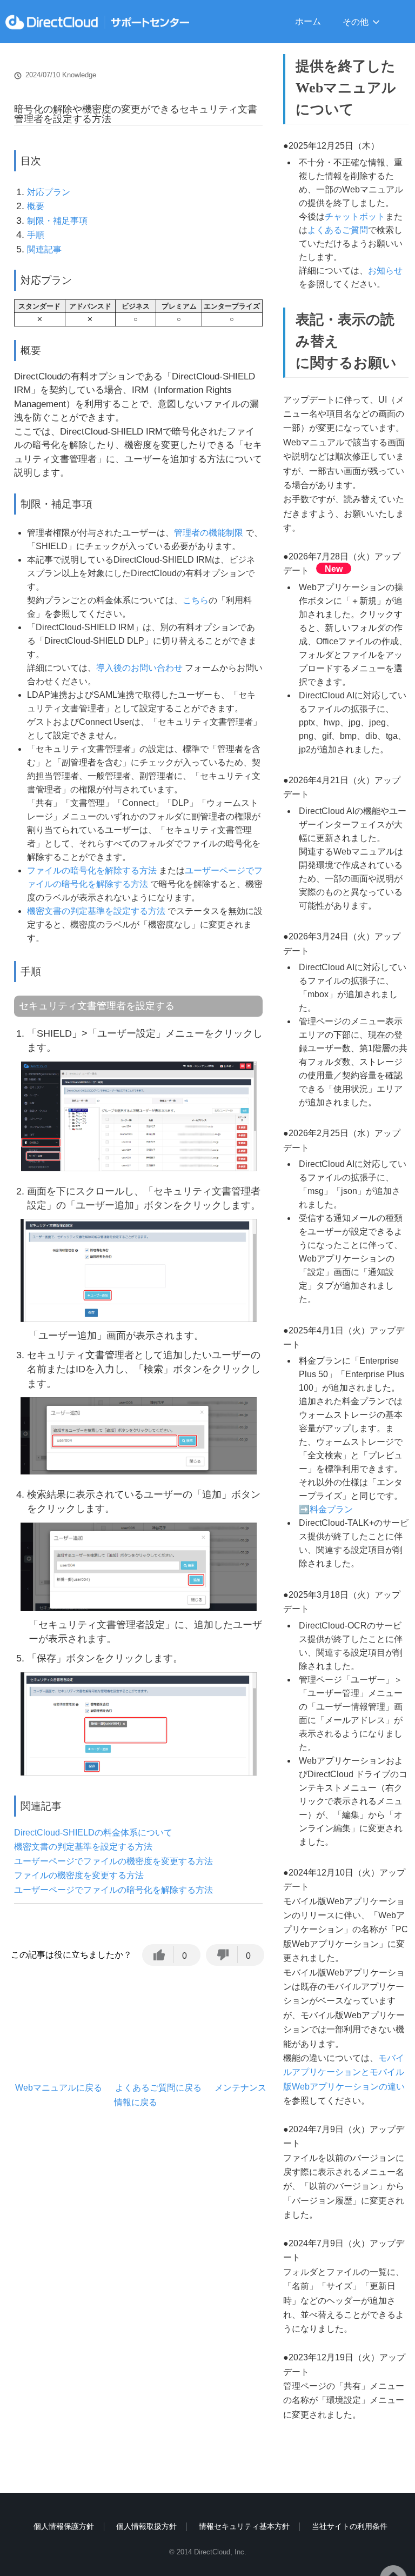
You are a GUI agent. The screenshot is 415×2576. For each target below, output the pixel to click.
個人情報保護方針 (64, 2526)
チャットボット (355, 216)
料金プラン (331, 1509)
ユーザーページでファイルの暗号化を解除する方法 (113, 1890)
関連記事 (44, 249)
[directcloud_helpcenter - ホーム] (97, 22)
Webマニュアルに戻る (59, 2088)
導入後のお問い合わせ (139, 668)
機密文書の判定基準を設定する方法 (96, 911)
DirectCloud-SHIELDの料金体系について (93, 1833)
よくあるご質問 (338, 230)
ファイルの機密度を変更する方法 (79, 1875)
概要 (36, 206)
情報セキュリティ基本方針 (244, 2526)
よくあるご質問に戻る (158, 2088)
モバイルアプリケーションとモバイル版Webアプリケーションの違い (344, 2072)
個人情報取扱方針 (146, 2526)
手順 (36, 235)
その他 (356, 22)
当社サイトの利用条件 (350, 2526)
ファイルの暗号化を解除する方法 (92, 870)
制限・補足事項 (57, 221)
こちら (196, 600)
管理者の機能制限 (209, 533)
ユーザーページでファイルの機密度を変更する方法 (113, 1861)
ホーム (308, 21)
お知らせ (385, 271)
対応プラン (49, 192)
